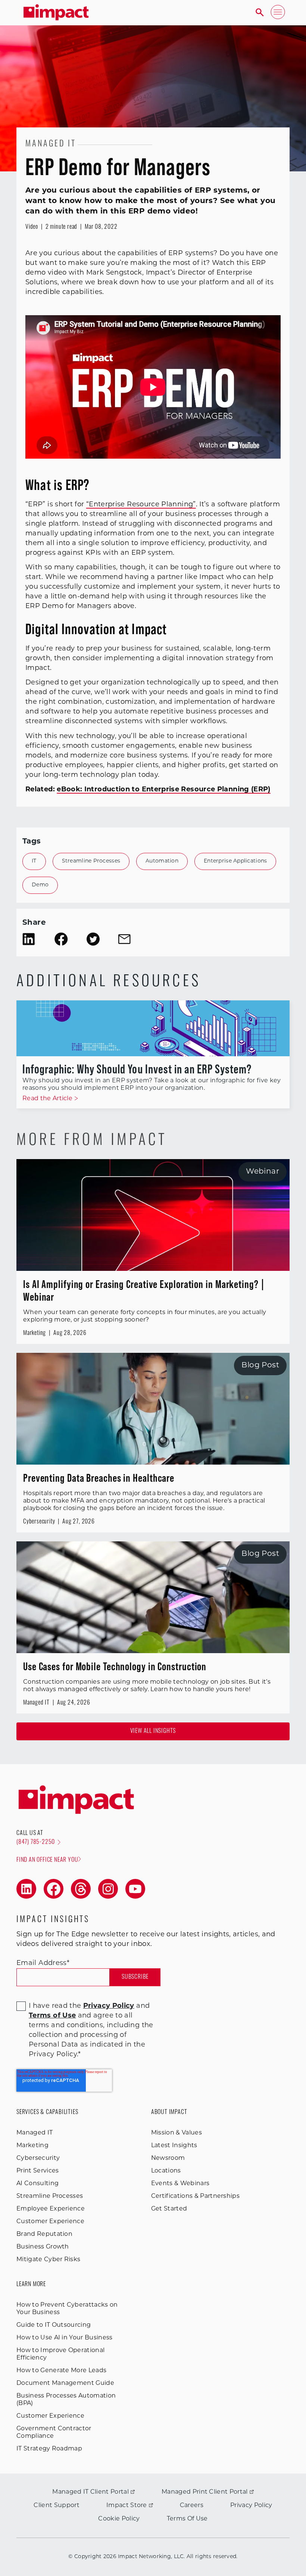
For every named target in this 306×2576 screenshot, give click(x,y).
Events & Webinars (180, 2184)
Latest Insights (174, 2146)
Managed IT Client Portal (90, 2492)
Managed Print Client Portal (205, 2492)
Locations (166, 2171)
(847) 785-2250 (36, 1842)
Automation (162, 861)
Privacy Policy (251, 2506)
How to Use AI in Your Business (65, 2338)
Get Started (169, 2209)
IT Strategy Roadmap (49, 2449)
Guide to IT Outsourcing (54, 2325)
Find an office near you (47, 1860)
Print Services (38, 2171)
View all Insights (153, 1731)
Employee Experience (51, 2209)
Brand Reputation (44, 2234)
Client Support (56, 2506)
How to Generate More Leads (61, 2371)
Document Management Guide (65, 2383)
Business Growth (43, 2247)
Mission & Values (177, 2133)
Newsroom (168, 2158)
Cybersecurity (38, 2158)
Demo (40, 885)
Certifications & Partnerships (195, 2196)
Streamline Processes (91, 861)
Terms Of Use (187, 2519)
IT (34, 861)
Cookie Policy (119, 2519)
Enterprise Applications (235, 861)
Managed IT (35, 2133)
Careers (192, 2506)
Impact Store (127, 2506)
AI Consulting (38, 2184)
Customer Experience (50, 2222)
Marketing (32, 2146)
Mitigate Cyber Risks (48, 2260)
